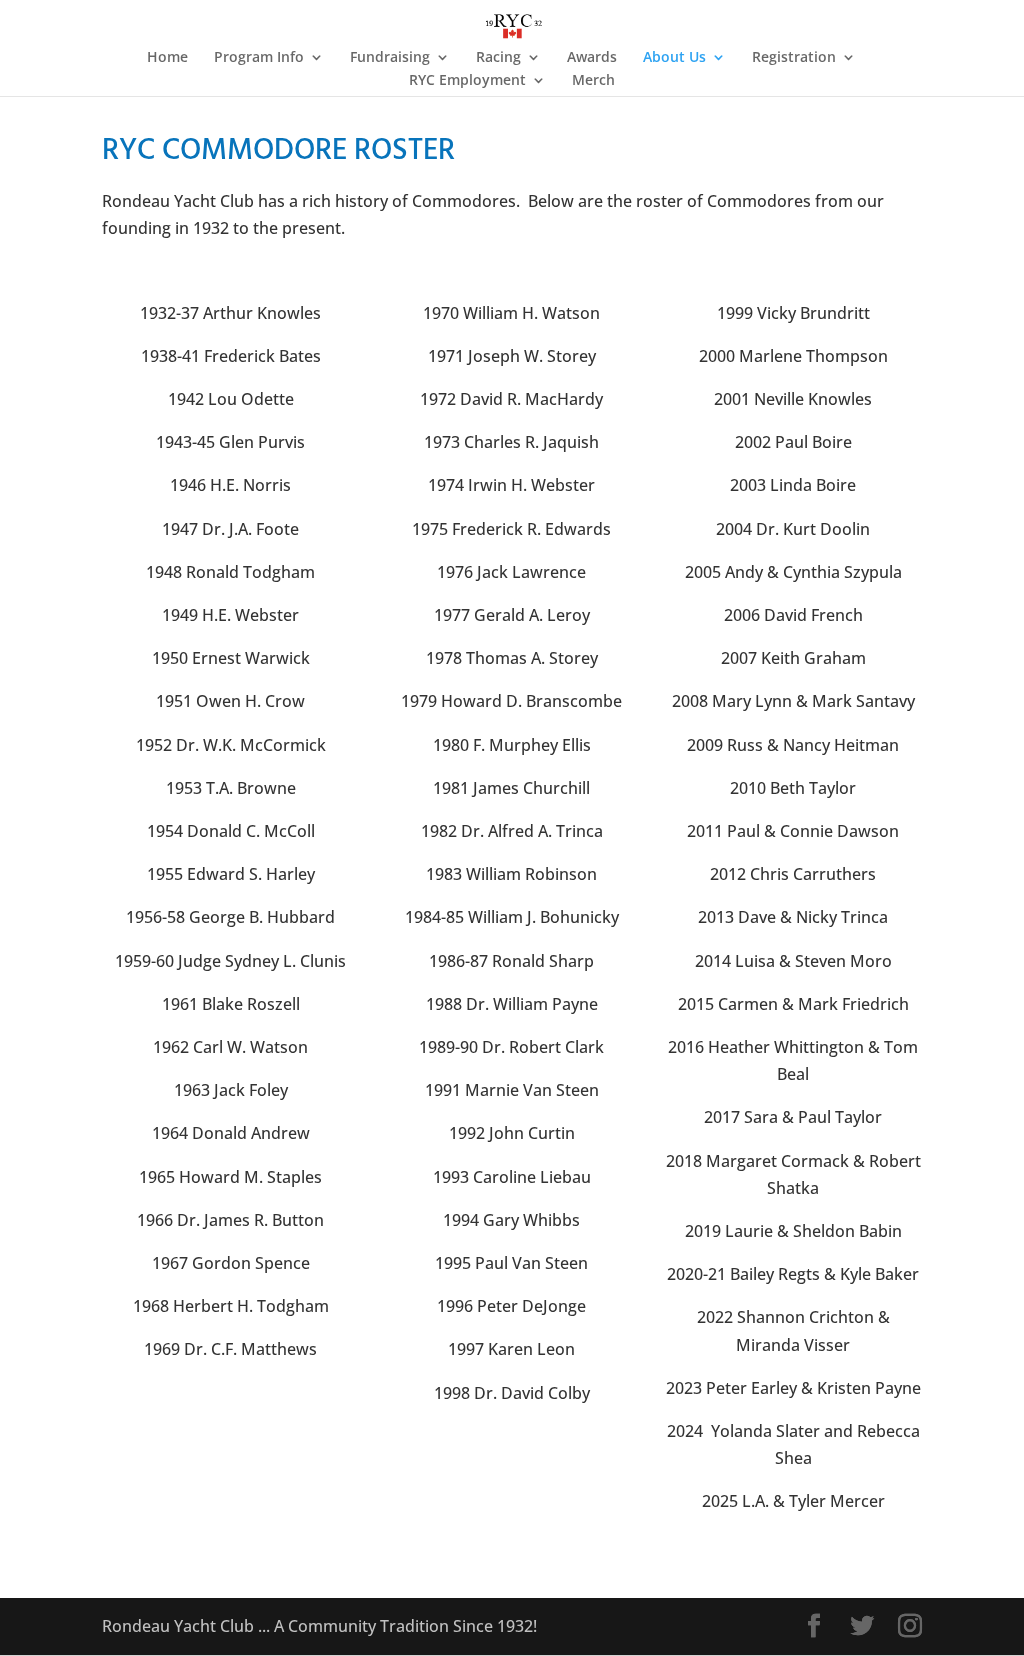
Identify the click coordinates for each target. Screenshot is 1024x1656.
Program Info (259, 58)
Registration (794, 58)
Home (167, 58)
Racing (498, 58)
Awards (592, 58)
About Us (674, 58)
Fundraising (390, 58)
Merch (593, 81)
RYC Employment (467, 81)
